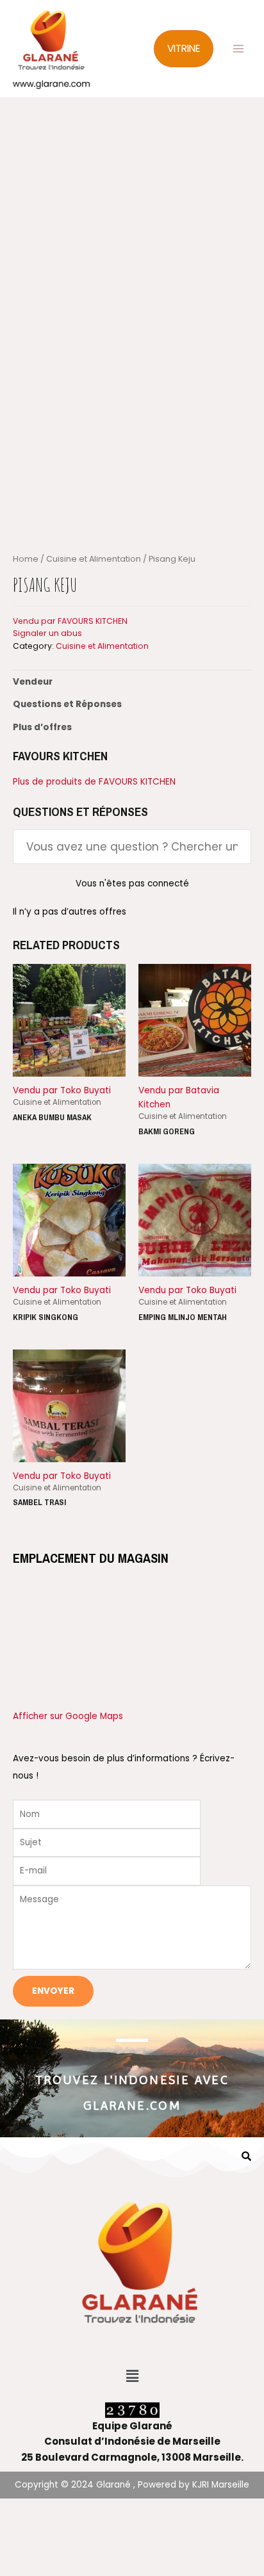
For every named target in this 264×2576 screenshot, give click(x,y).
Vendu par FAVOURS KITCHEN (70, 621)
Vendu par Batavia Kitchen (179, 1097)
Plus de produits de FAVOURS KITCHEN (94, 782)
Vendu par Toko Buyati (62, 1090)
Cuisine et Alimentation (94, 559)
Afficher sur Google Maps (68, 1716)
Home (26, 559)
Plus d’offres (42, 727)
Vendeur (33, 682)
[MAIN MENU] (239, 49)
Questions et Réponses (67, 704)
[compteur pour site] (132, 2410)
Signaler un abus (47, 633)
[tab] (132, 682)
